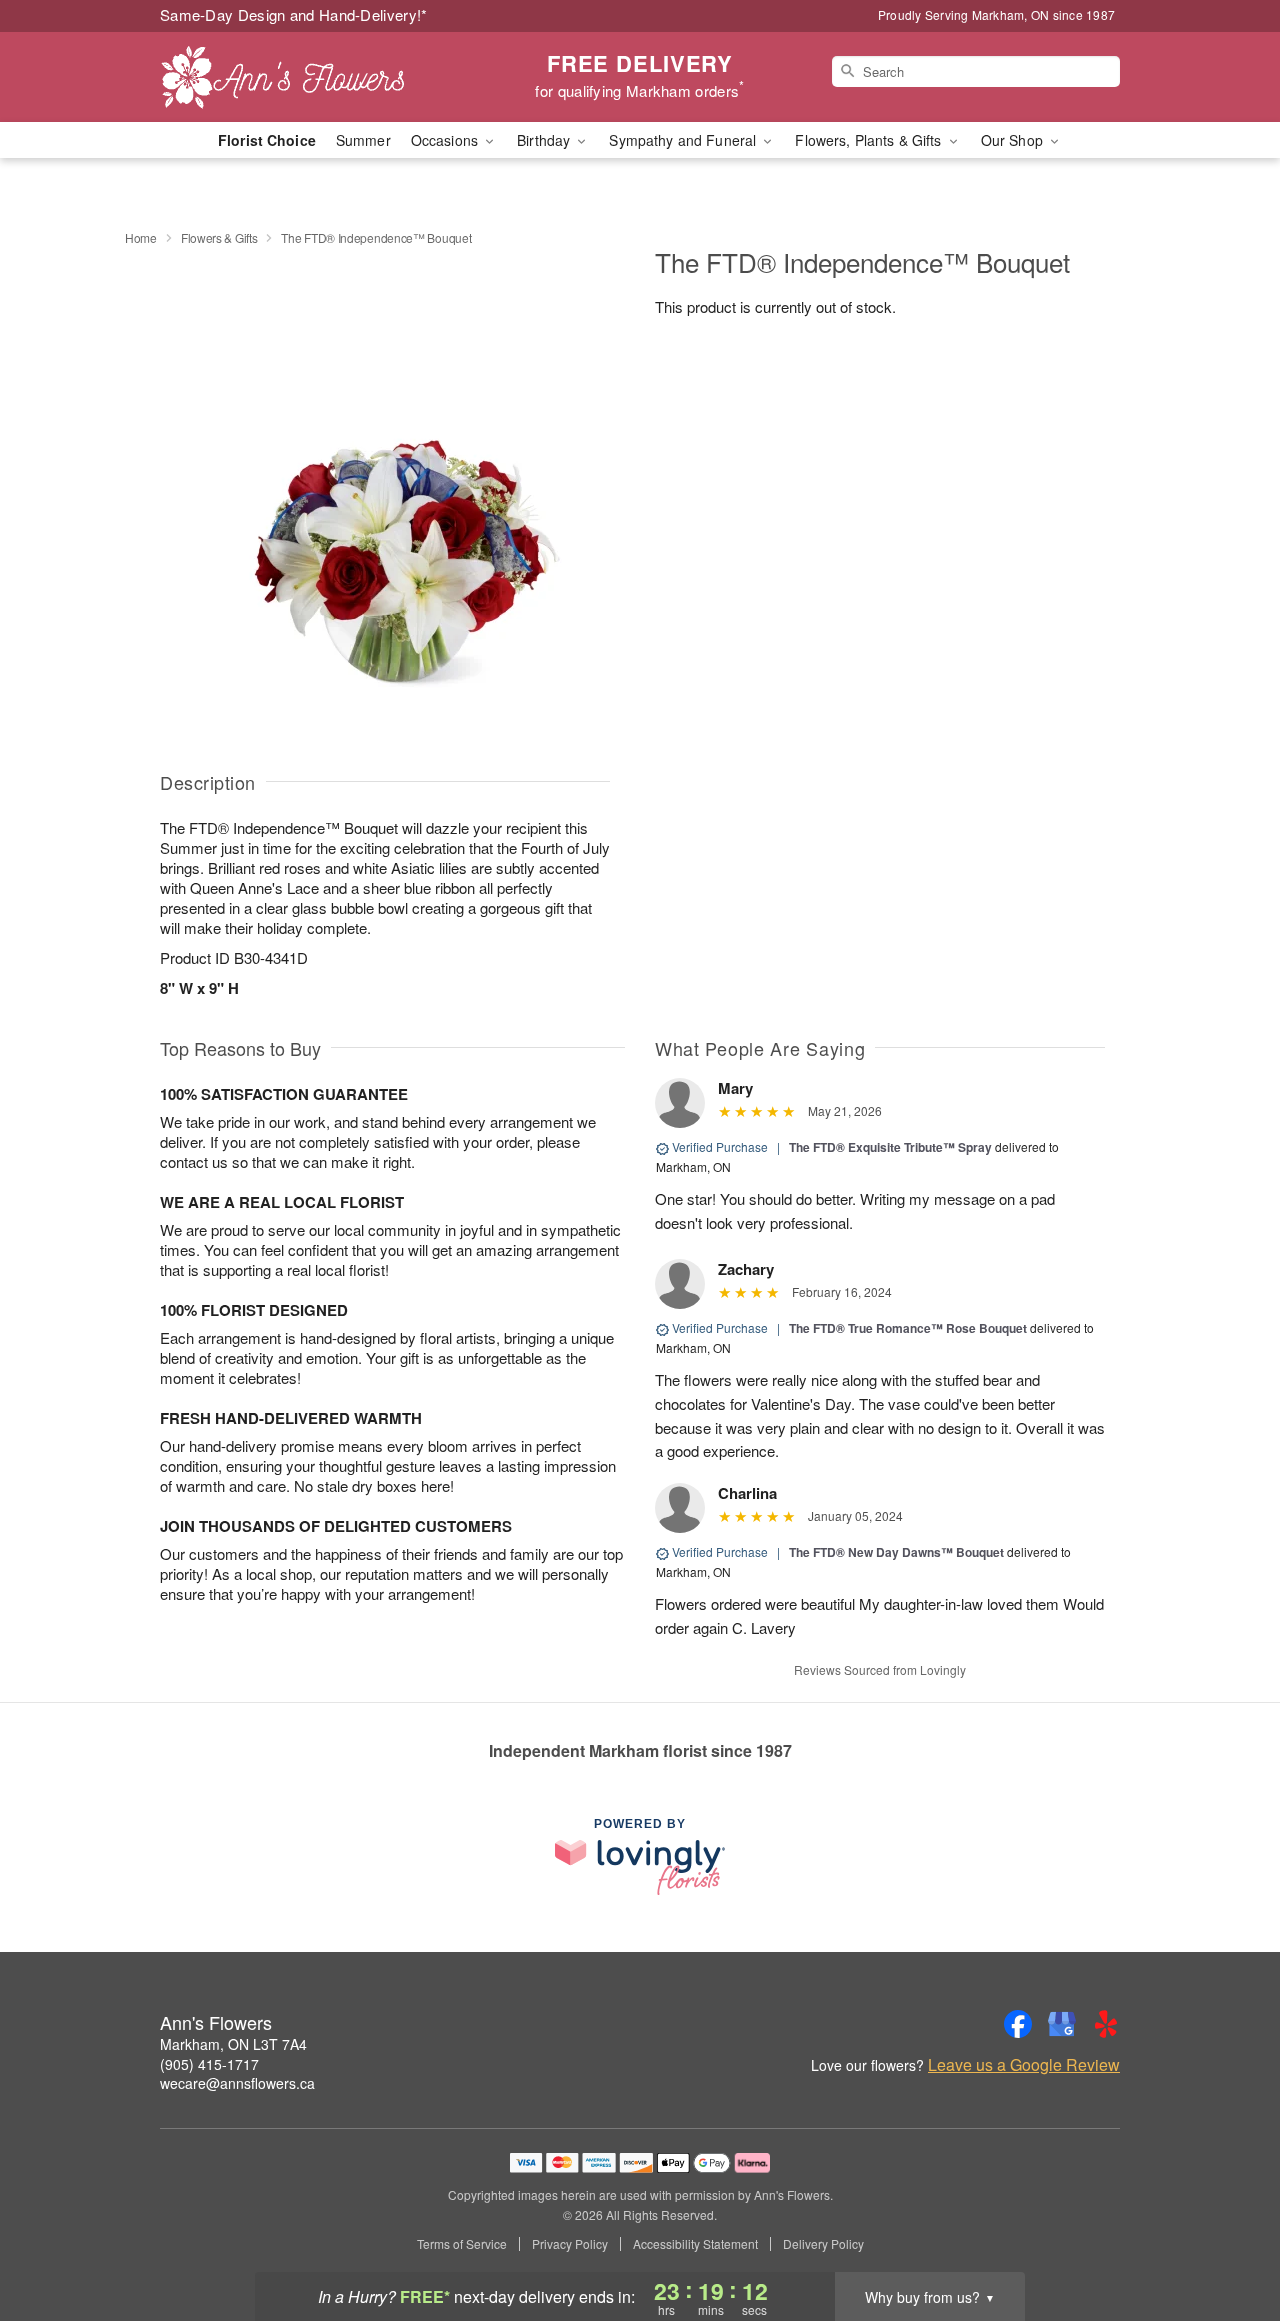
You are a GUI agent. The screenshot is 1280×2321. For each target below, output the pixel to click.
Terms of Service (462, 2244)
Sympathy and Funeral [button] (684, 140)
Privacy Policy (570, 2244)
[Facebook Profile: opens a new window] (1018, 2024)
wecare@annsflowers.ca (237, 2083)
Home (141, 237)
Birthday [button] (545, 140)
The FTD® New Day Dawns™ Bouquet (898, 1552)
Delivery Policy (823, 2244)
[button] (1227, 2236)
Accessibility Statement (695, 2244)
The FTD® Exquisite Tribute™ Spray (890, 1147)
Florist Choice (267, 140)
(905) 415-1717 (209, 2064)
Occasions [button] (446, 140)
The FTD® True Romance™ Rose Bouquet (908, 1328)
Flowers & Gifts (219, 237)
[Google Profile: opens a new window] (1062, 2024)
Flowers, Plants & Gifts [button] (870, 140)
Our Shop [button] (1014, 140)
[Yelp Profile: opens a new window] (1106, 2024)
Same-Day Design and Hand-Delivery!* (294, 14)
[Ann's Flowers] (304, 77)
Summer (363, 140)
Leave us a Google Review (1024, 2065)
